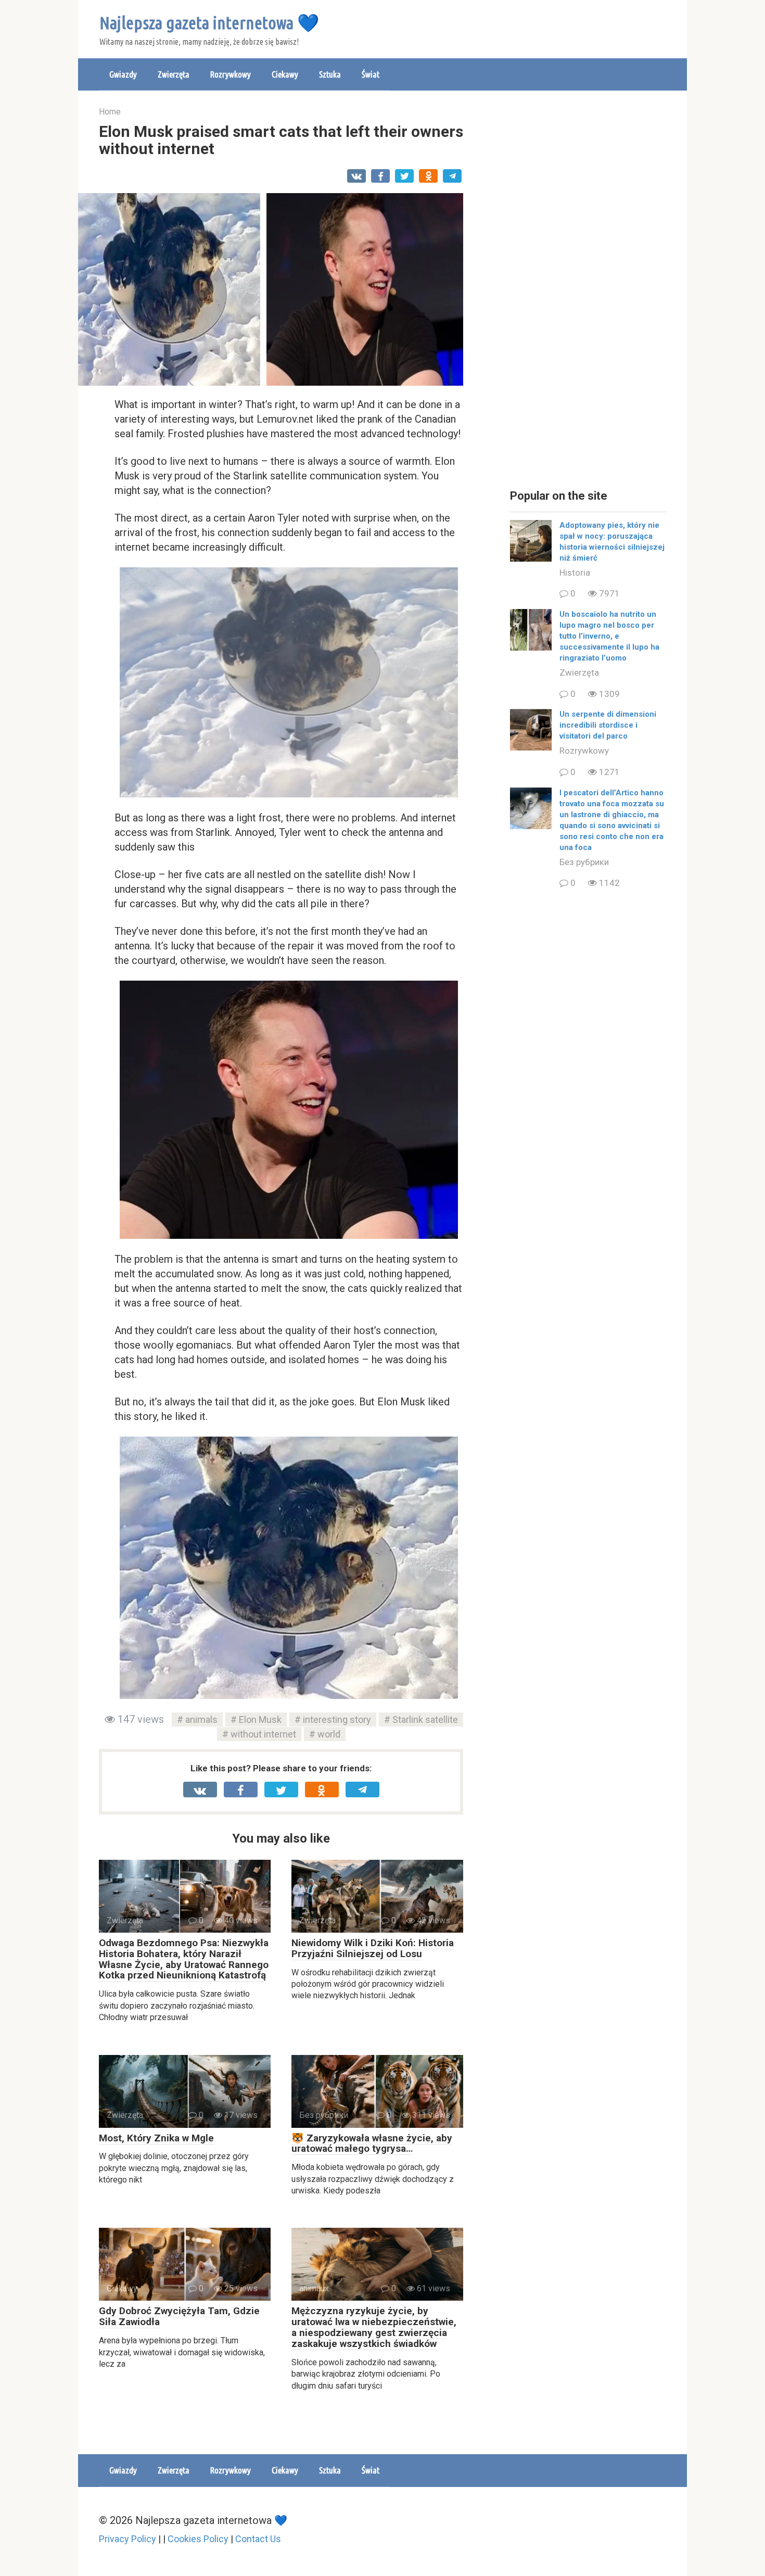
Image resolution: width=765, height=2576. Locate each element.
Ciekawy (285, 74)
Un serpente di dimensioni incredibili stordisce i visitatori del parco (608, 725)
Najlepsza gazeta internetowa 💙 (209, 22)
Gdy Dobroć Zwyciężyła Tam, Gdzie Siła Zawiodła (179, 2316)
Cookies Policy (198, 2539)
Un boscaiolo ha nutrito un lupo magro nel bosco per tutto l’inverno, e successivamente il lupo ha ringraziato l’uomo (609, 636)
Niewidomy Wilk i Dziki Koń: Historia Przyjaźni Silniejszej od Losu (373, 1948)
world (329, 1734)
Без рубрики (584, 862)
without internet (263, 1734)
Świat (371, 74)
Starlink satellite (425, 1720)
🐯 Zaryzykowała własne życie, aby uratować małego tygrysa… (372, 2143)
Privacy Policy (127, 2539)
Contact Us (258, 2539)
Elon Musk (260, 1720)
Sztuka (330, 74)
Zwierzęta (174, 74)
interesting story (337, 1720)
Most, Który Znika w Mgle (156, 2138)
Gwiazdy (123, 74)
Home (110, 112)
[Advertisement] (588, 291)
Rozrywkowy (231, 74)
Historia (575, 573)
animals (201, 1720)
